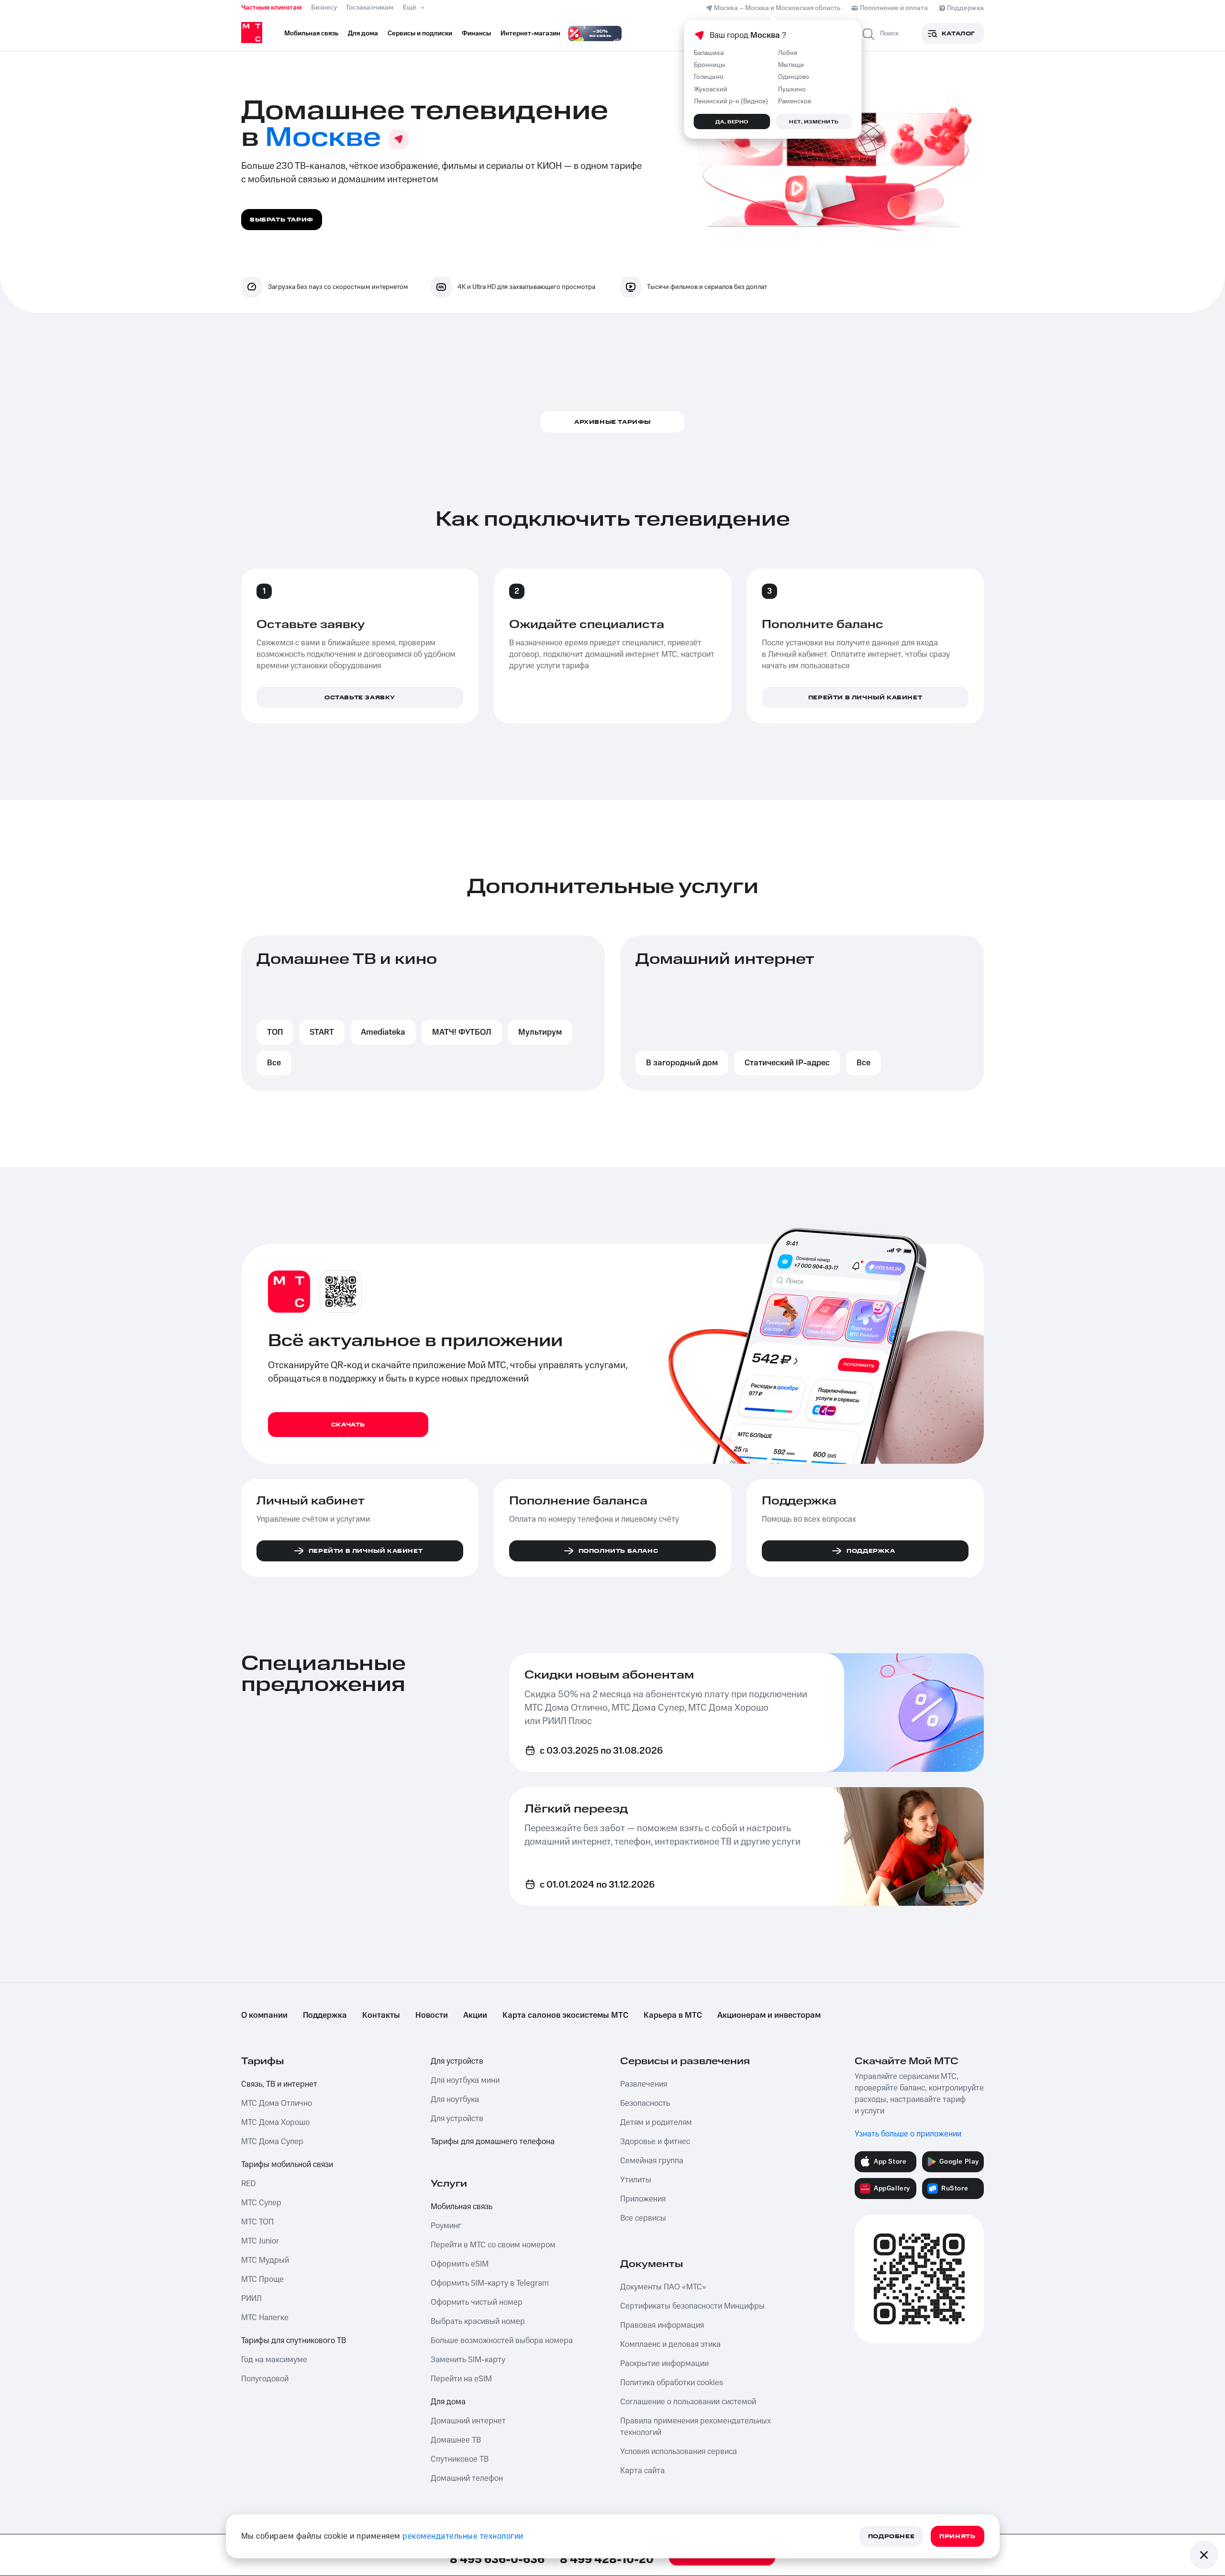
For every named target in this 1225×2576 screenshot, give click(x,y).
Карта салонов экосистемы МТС (565, 2015)
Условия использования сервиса (679, 2452)
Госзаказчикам (370, 8)
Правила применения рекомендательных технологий (696, 2427)
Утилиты (636, 2180)
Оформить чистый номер (477, 2302)
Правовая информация (662, 2325)
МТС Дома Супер (272, 2142)
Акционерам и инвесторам (769, 2015)
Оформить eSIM (460, 2264)
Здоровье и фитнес (655, 2142)
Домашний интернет (468, 2421)
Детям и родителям (656, 2123)
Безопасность (645, 2103)
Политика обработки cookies (672, 2383)
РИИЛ (251, 2299)
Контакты (381, 2015)
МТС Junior (260, 2241)
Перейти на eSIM (461, 2379)
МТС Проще (262, 2279)
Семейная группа (652, 2161)
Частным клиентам (271, 8)
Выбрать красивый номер (478, 2322)
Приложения (643, 2199)
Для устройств (457, 2061)
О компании (264, 2015)
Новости (432, 2015)
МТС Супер (261, 2203)
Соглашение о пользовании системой (688, 2402)
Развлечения (644, 2084)
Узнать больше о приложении (908, 2134)
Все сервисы (643, 2218)
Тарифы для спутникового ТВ (294, 2341)
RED (248, 2184)
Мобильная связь (462, 2207)
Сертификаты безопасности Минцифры (692, 2306)
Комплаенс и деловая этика (670, 2344)
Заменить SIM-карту (468, 2360)
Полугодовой (265, 2379)
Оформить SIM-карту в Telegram (490, 2283)
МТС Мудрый (265, 2260)
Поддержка (325, 2015)
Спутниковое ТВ (460, 2459)
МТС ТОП (257, 2222)
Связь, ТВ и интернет (279, 2084)
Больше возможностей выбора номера (502, 2341)
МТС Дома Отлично (277, 2103)
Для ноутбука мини (465, 2080)
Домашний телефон (467, 2478)
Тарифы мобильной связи (287, 2165)
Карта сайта (642, 2471)
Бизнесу (324, 8)
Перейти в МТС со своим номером (493, 2245)
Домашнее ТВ (456, 2440)
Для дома (448, 2402)
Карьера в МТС (673, 2015)
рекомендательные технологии (463, 2536)
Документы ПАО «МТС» (663, 2287)
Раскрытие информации (664, 2364)
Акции (475, 2015)
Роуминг (446, 2226)
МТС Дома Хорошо (275, 2123)
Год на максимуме (274, 2360)
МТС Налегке (265, 2318)
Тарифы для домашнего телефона (493, 2142)
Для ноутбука (455, 2100)
